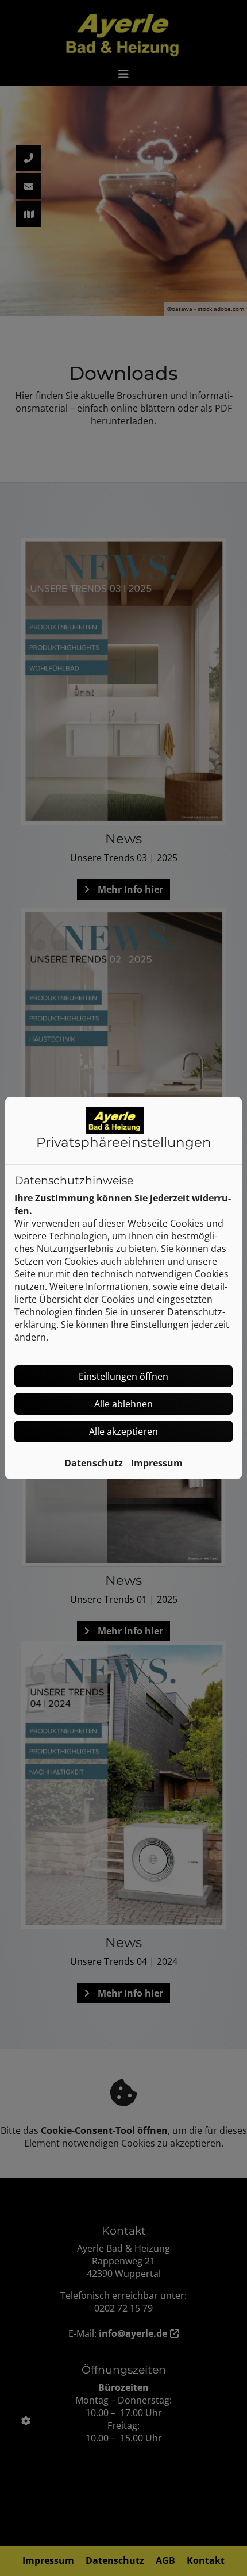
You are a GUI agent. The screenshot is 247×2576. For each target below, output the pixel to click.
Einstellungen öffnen (123, 1376)
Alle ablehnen (123, 1404)
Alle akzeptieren (123, 1431)
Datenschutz (94, 1463)
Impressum (157, 1463)
